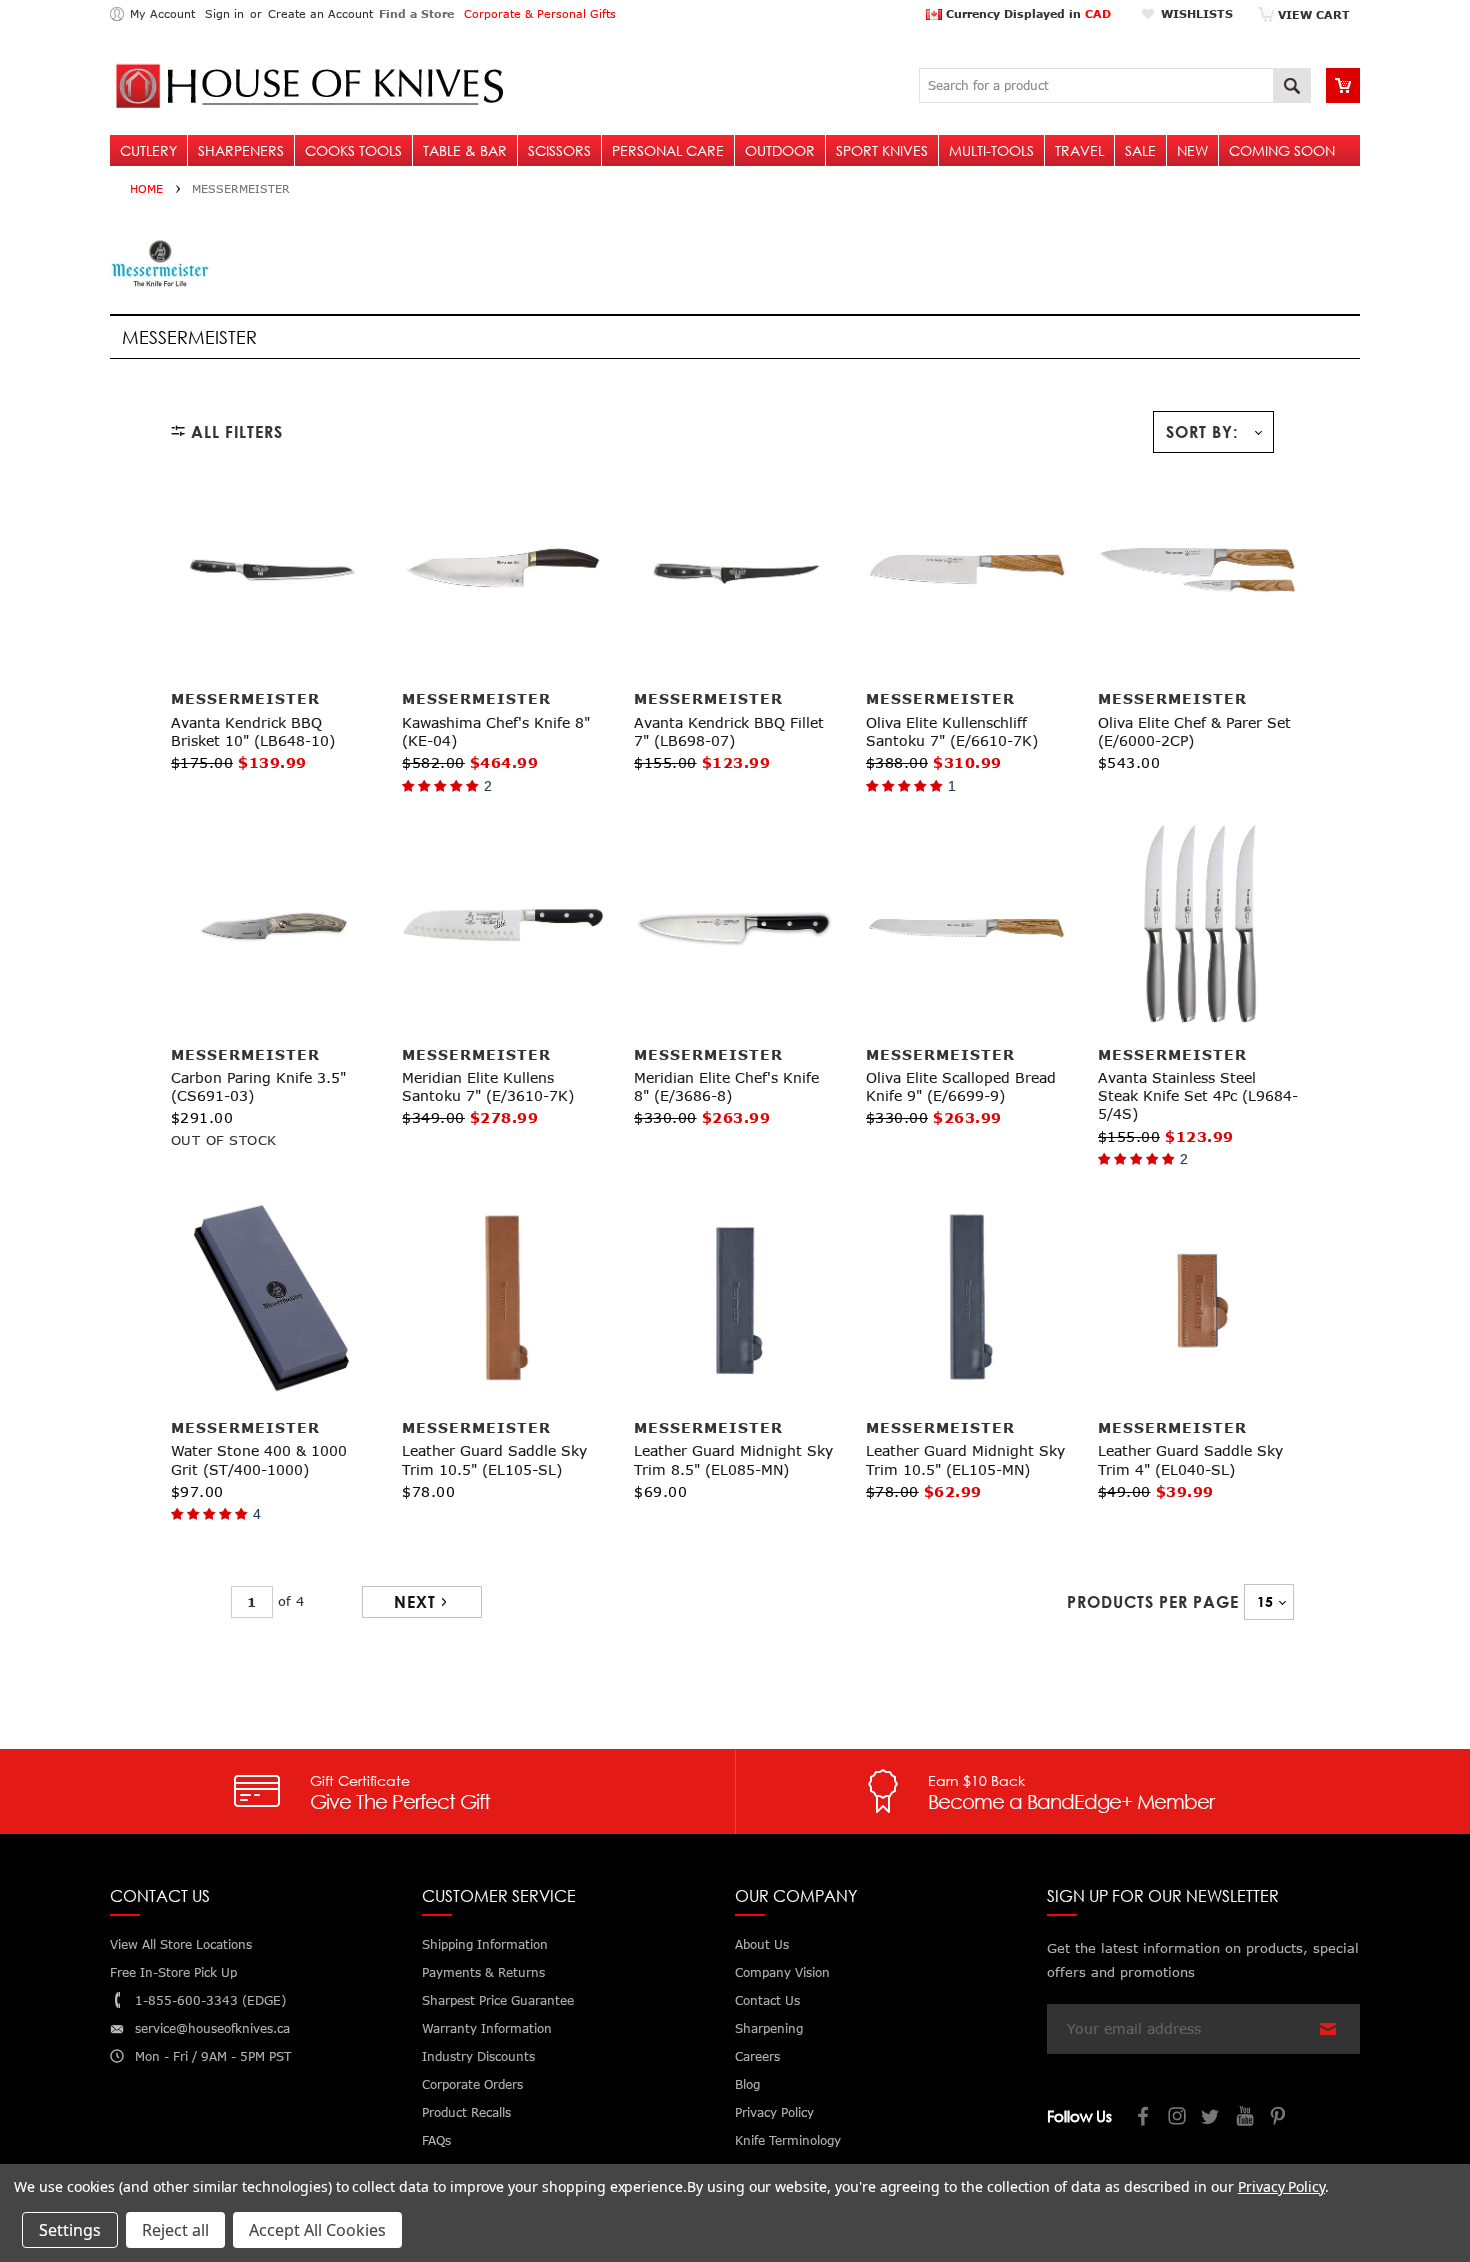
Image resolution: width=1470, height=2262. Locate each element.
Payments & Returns (483, 1972)
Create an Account (320, 13)
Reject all (175, 2230)
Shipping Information (485, 1944)
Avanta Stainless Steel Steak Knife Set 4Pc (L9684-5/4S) (1198, 1095)
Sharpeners (241, 150)
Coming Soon (1282, 150)
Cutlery (148, 150)
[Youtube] (1246, 2118)
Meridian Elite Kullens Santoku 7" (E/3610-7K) (488, 1086)
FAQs (436, 2140)
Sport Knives (882, 150)
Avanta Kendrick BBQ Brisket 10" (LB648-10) (253, 731)
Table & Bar (465, 150)
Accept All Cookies (317, 2230)
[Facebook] (1144, 2118)
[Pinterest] (1280, 2118)
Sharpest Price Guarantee (498, 2000)
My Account (162, 13)
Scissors (559, 150)
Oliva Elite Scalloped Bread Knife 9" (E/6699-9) (961, 1086)
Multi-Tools (991, 150)
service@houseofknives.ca (212, 2028)
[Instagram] (1178, 2118)
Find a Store (416, 13)
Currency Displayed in (1026, 13)
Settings (70, 2230)
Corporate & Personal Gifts (540, 13)
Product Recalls (466, 2112)
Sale (1140, 150)
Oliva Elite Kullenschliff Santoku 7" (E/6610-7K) (952, 731)
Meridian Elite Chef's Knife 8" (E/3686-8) (726, 1086)
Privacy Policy (1281, 2186)
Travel (1079, 150)
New (1192, 150)
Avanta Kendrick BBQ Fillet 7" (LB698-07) (729, 731)
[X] (1212, 2118)
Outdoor (780, 150)
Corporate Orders (472, 2084)
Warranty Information (487, 2028)
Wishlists (1197, 13)
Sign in (224, 13)
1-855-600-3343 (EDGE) (210, 2000)
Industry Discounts (478, 2056)
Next (415, 1602)
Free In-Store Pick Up (173, 1972)
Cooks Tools (353, 150)
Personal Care (668, 150)
